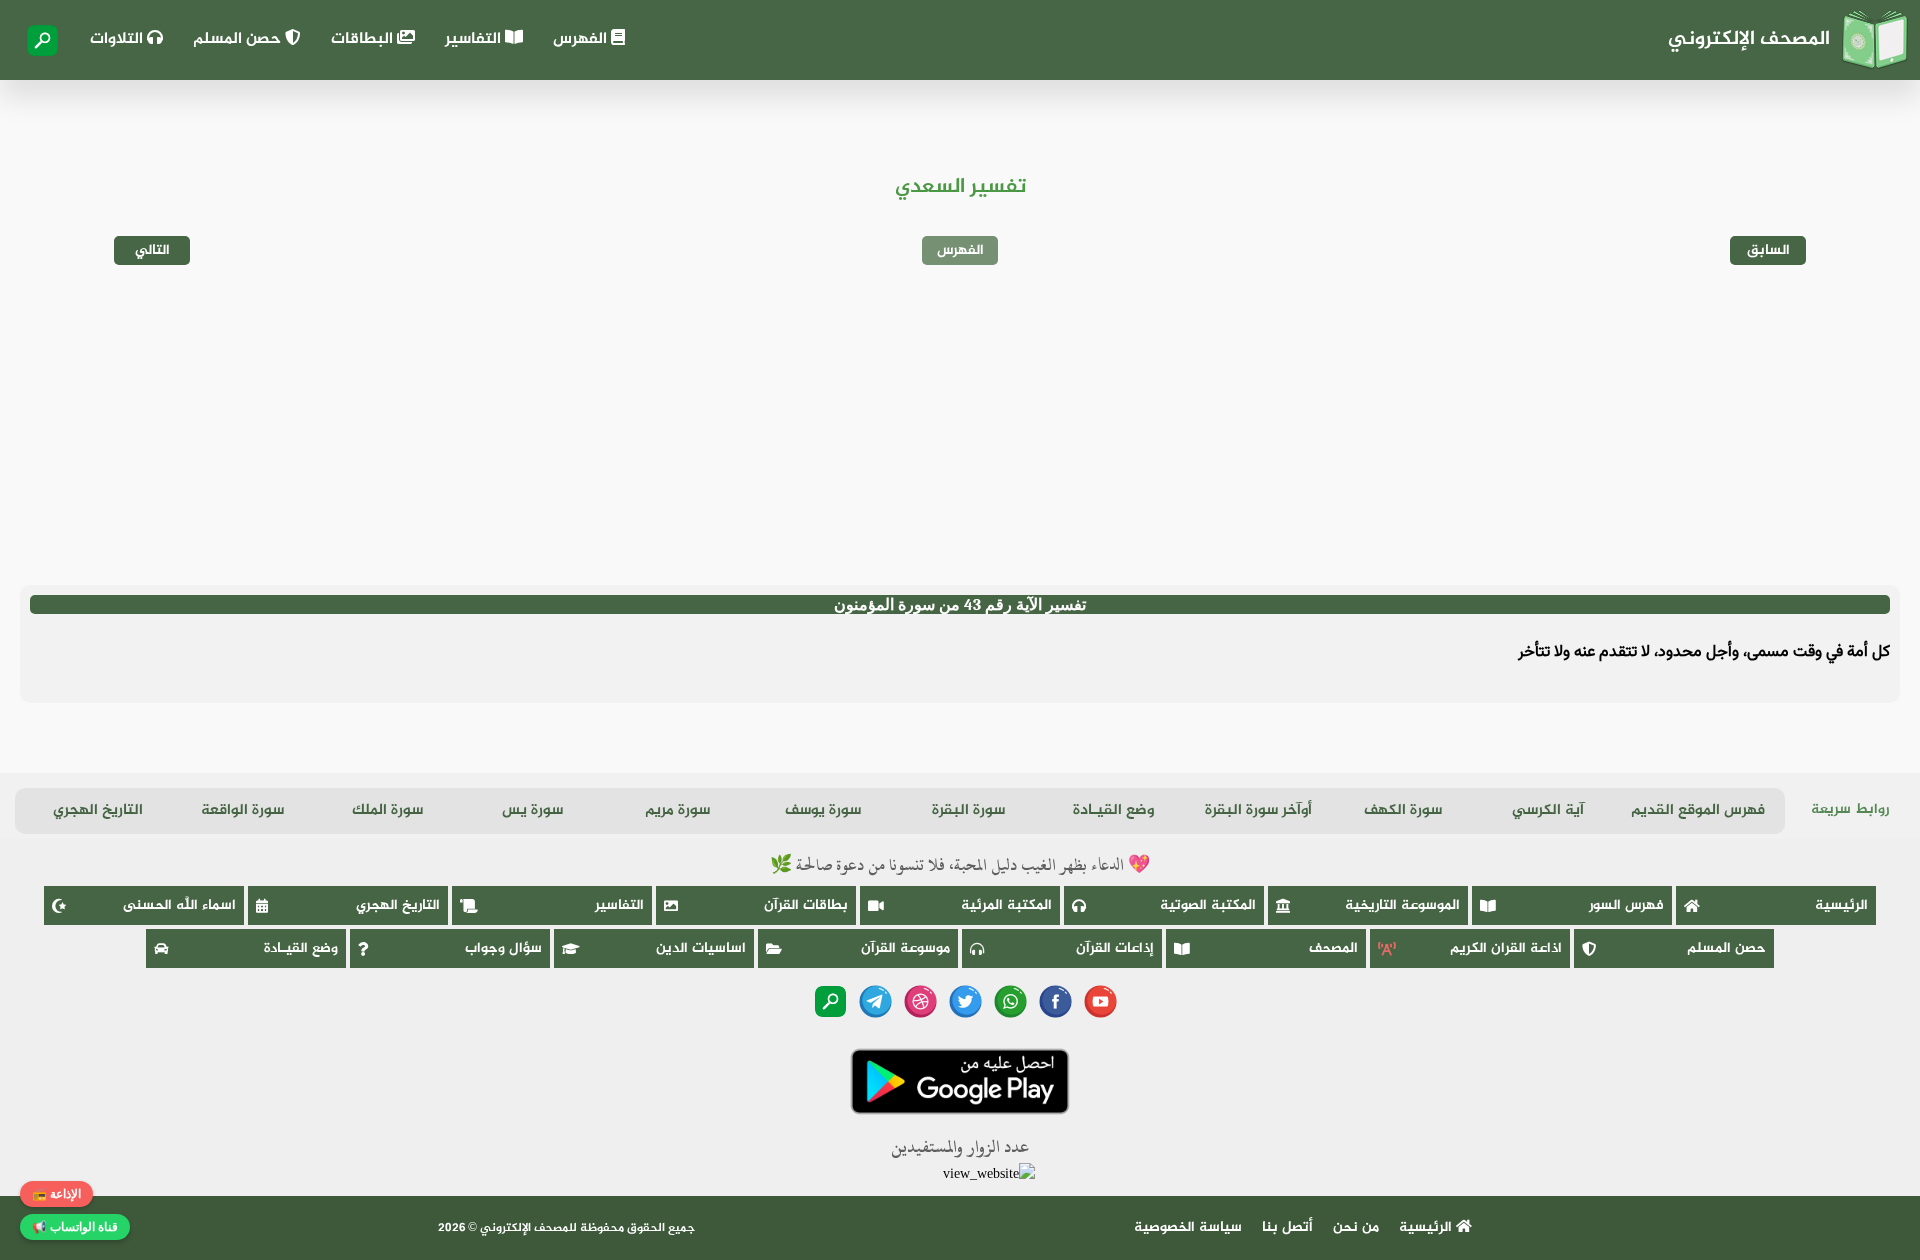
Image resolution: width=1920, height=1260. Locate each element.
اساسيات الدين (701, 948)
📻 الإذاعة (56, 1194)
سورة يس (532, 810)
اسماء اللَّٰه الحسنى (179, 905)
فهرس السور (1626, 905)
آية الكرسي (1548, 810)
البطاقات (364, 39)
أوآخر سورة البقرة (1258, 810)
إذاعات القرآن (1115, 948)
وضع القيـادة (1113, 810)
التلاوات (118, 39)
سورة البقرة (968, 810)
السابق (1768, 250)
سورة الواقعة (242, 810)
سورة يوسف (823, 810)
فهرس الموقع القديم (1698, 810)
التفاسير (475, 39)
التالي (152, 250)
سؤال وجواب (503, 948)
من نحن (1356, 1227)
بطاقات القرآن (806, 905)
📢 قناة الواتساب (75, 1227)
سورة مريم (677, 810)
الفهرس (582, 39)
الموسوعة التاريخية (1402, 905)
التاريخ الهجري (98, 810)
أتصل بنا (1287, 1227)
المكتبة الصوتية (1208, 905)
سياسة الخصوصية (1188, 1227)
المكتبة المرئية (1006, 905)
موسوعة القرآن (905, 948)
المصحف (1333, 948)
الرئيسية (1841, 905)
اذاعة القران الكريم (1506, 948)
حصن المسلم (239, 39)
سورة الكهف (1403, 810)
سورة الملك (387, 810)
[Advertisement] (960, 425)
